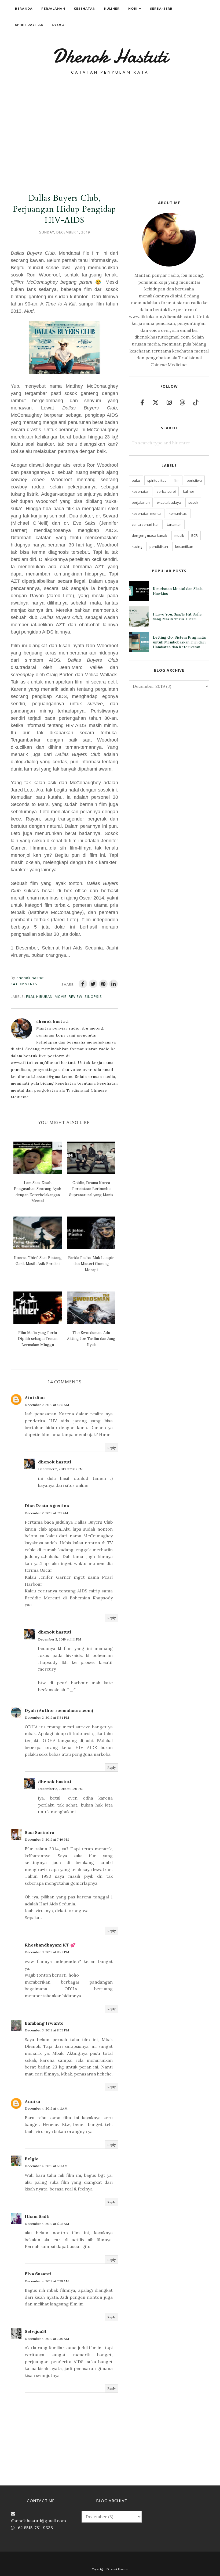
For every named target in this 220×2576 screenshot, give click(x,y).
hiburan (44, 996)
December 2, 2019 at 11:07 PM (60, 1469)
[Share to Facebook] (83, 984)
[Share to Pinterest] (103, 984)
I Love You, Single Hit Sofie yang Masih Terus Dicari (177, 617)
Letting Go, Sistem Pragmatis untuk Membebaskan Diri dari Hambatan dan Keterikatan (179, 642)
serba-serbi (166, 491)
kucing (137, 546)
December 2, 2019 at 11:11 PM (60, 1639)
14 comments (24, 984)
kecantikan (184, 546)
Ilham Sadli (37, 2216)
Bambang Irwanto (44, 2023)
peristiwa (194, 480)
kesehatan (141, 491)
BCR (195, 535)
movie (61, 996)
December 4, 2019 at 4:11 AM (46, 2108)
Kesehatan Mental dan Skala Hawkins (178, 591)
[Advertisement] (110, 120)
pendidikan (159, 546)
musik (179, 535)
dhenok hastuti (55, 1462)
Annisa (32, 2101)
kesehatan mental (147, 513)
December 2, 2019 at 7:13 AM (46, 1513)
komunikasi (178, 513)
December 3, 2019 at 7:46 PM (47, 1839)
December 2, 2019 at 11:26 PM (60, 1789)
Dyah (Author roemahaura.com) (59, 1710)
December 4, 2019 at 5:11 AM (46, 2166)
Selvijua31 (36, 2331)
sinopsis (93, 996)
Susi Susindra (39, 1832)
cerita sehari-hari (146, 524)
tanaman (174, 524)
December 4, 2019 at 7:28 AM (47, 2281)
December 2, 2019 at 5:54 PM (47, 1717)
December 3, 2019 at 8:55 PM (47, 2030)
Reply (111, 1448)
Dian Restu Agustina (47, 1506)
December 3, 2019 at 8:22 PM (47, 1952)
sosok (193, 502)
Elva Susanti (38, 2274)
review (76, 996)
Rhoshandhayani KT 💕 (50, 1945)
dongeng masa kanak (149, 535)
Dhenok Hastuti (110, 56)
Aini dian (35, 1397)
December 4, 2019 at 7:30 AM (47, 2339)
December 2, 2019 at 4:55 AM (47, 1405)
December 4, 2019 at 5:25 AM (47, 2224)
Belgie (32, 2159)
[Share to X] (93, 984)
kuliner (189, 491)
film (30, 996)
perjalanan (141, 502)
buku (136, 480)
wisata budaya (169, 502)
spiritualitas (157, 480)
